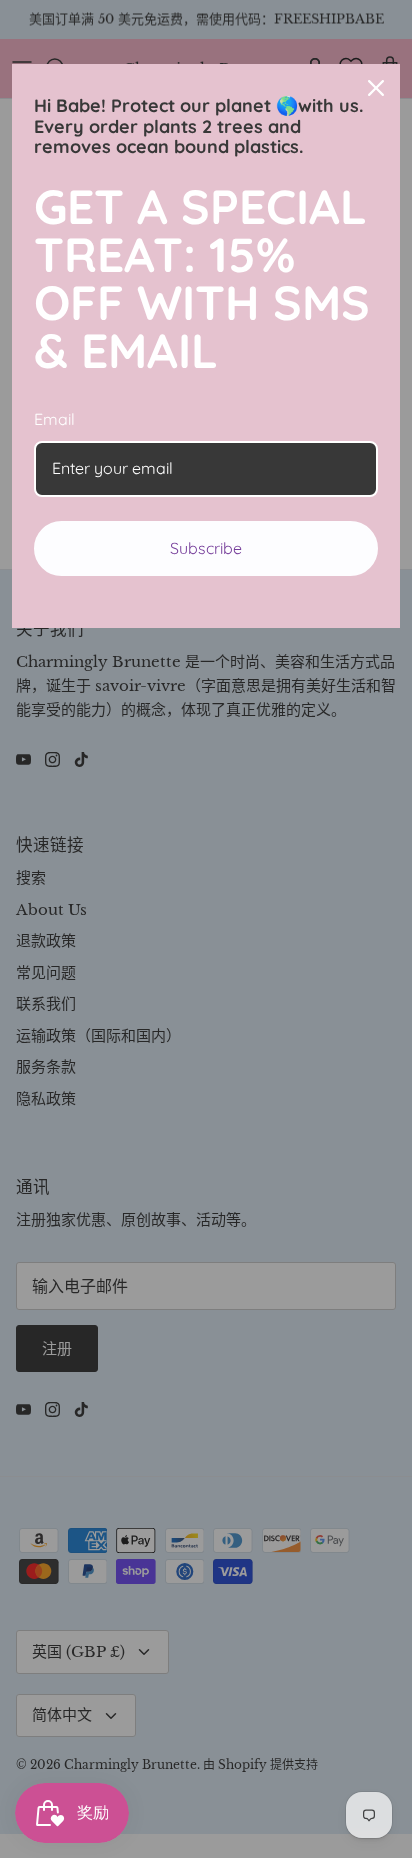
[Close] (376, 88)
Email (54, 419)
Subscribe (206, 548)
